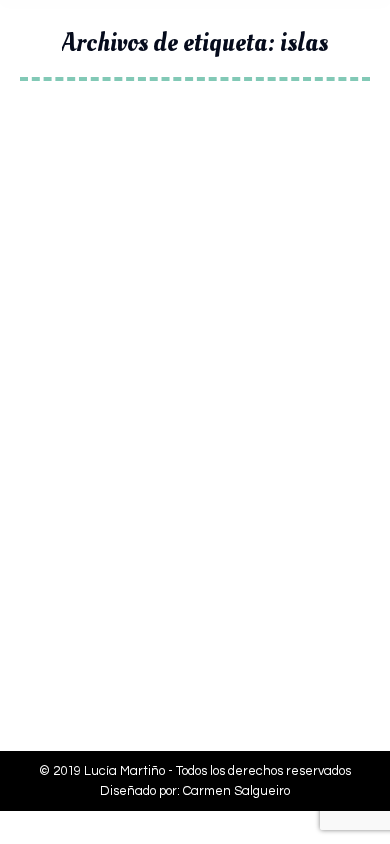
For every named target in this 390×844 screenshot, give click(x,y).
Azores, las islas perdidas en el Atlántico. (195, 499)
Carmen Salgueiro (236, 791)
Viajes (63, 549)
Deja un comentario (104, 569)
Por (147, 549)
